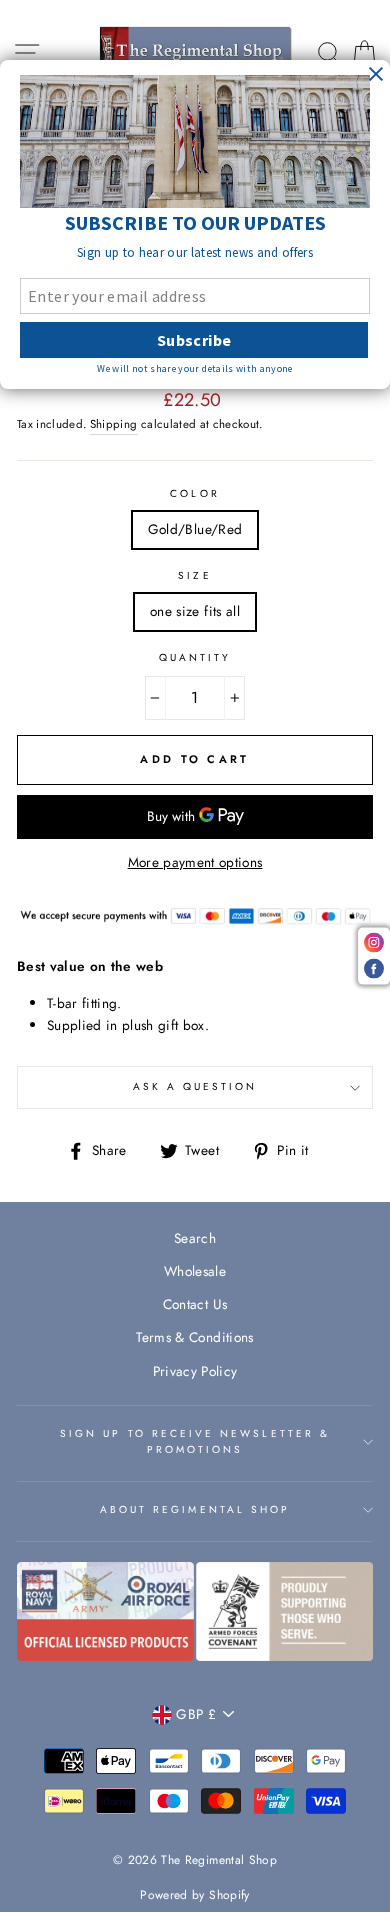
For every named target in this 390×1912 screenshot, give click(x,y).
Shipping (114, 424)
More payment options (195, 862)
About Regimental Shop (195, 1509)
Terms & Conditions (194, 1337)
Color (194, 493)
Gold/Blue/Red (195, 529)
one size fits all (195, 611)
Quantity (195, 657)
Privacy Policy (195, 1371)
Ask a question (195, 1086)
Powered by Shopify (194, 1895)
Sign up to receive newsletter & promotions (195, 1441)
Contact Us (195, 1304)
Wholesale (195, 1271)
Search (195, 1238)
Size (194, 575)
